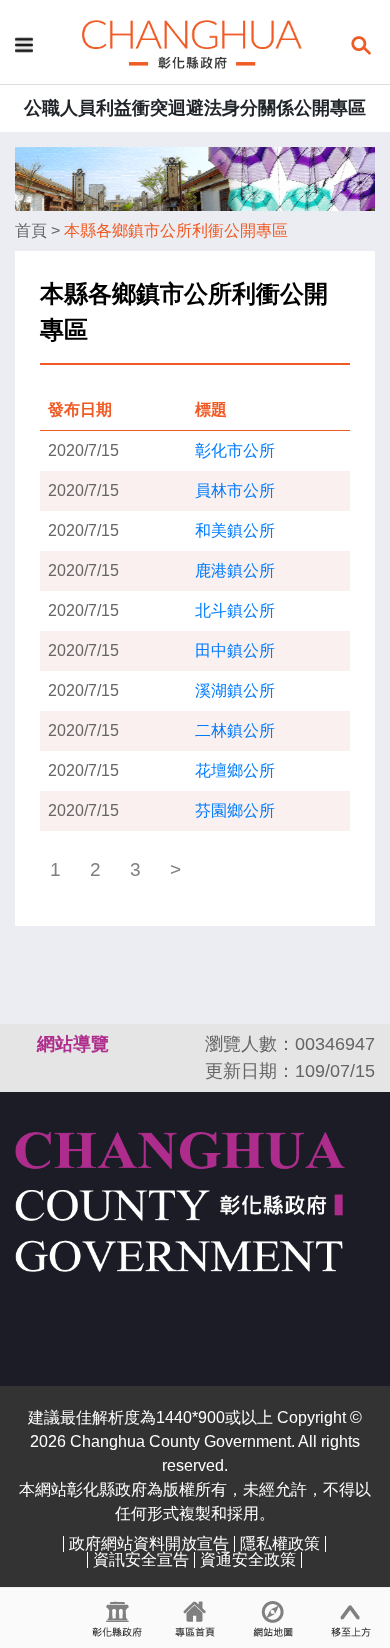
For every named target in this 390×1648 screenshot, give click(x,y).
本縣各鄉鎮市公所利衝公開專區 (176, 230)
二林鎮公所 (235, 730)
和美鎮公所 (235, 530)
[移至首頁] (195, 1618)
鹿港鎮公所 (235, 570)
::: (24, 1044)
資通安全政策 (248, 1559)
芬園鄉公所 (235, 810)
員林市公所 (235, 490)
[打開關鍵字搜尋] (361, 43)
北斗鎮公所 (235, 610)
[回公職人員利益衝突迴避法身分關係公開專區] (192, 43)
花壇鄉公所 (235, 770)
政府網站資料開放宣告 (149, 1543)
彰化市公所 (235, 450)
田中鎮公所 (235, 650)
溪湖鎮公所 (235, 690)
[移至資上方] (351, 1618)
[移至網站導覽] (273, 1618)
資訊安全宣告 (141, 1559)
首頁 (31, 230)
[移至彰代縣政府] (117, 1618)
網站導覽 (73, 1044)
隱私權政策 (280, 1543)
